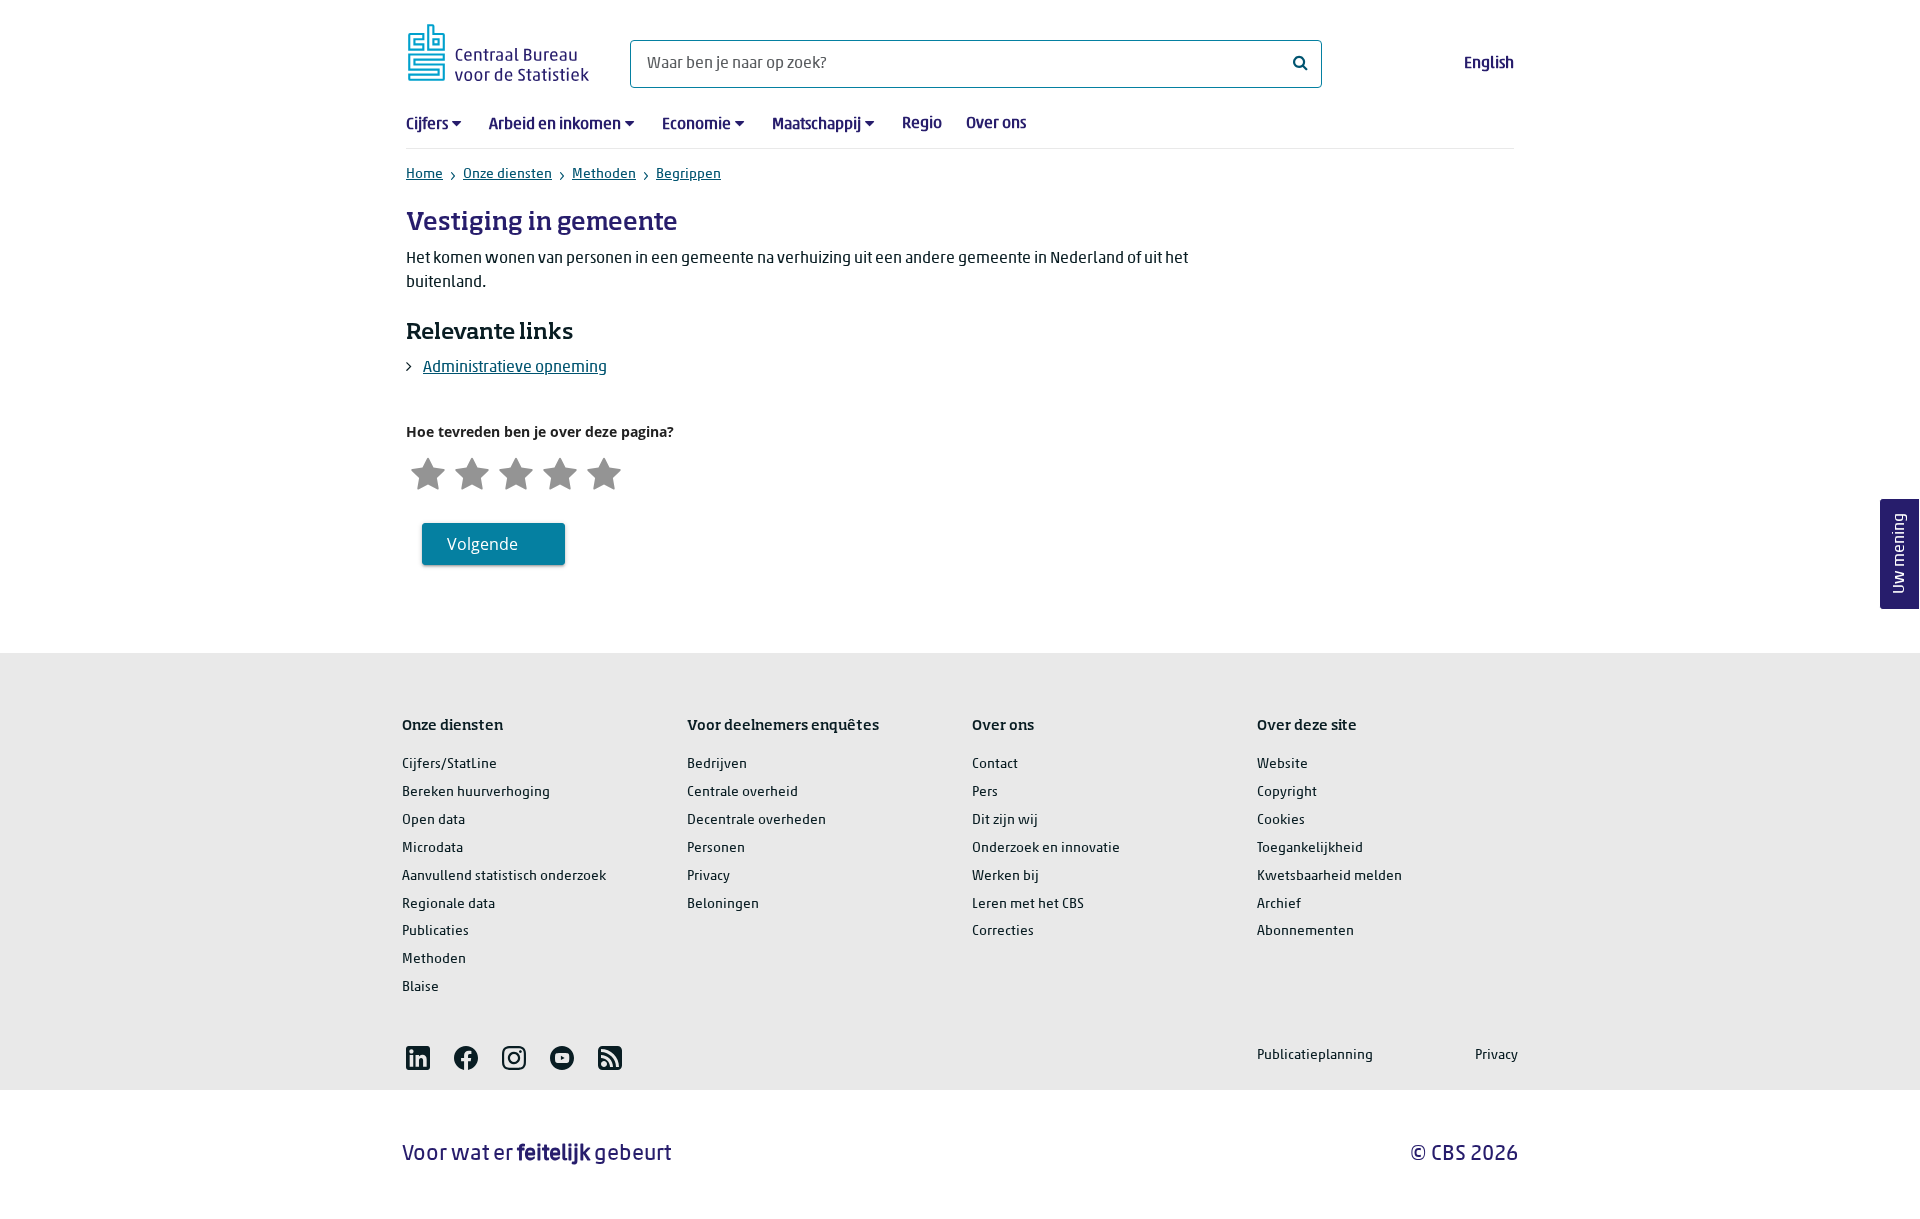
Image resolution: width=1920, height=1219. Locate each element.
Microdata (432, 848)
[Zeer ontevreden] (428, 471)
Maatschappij (816, 125)
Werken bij (1005, 876)
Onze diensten (507, 174)
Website (1282, 764)
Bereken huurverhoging (476, 792)
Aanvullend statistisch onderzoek (504, 876)
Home (424, 174)
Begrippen (688, 174)
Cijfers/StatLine (449, 764)
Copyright (1287, 792)
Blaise (420, 987)
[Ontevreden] (472, 471)
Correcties (1003, 931)
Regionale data (448, 904)
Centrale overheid (742, 792)
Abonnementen (1305, 931)
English (1489, 64)
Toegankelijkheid (1310, 848)
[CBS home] (498, 49)
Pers (985, 792)
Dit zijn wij (1005, 820)
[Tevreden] (560, 471)
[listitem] (418, 1058)
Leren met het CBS (1028, 904)
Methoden (604, 174)
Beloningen (723, 904)
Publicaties (435, 931)
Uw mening (1900, 553)
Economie (696, 125)
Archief (1279, 904)
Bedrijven (717, 764)
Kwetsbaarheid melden (1329, 876)
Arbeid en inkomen (555, 125)
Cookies (1281, 820)
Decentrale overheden (756, 820)
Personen (716, 848)
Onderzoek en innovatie (1046, 848)
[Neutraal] (516, 471)
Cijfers (427, 125)
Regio (922, 124)
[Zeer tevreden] (604, 471)
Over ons (996, 124)
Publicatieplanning (1315, 1055)
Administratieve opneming (515, 368)
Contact (995, 764)
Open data (433, 820)
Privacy (708, 876)
